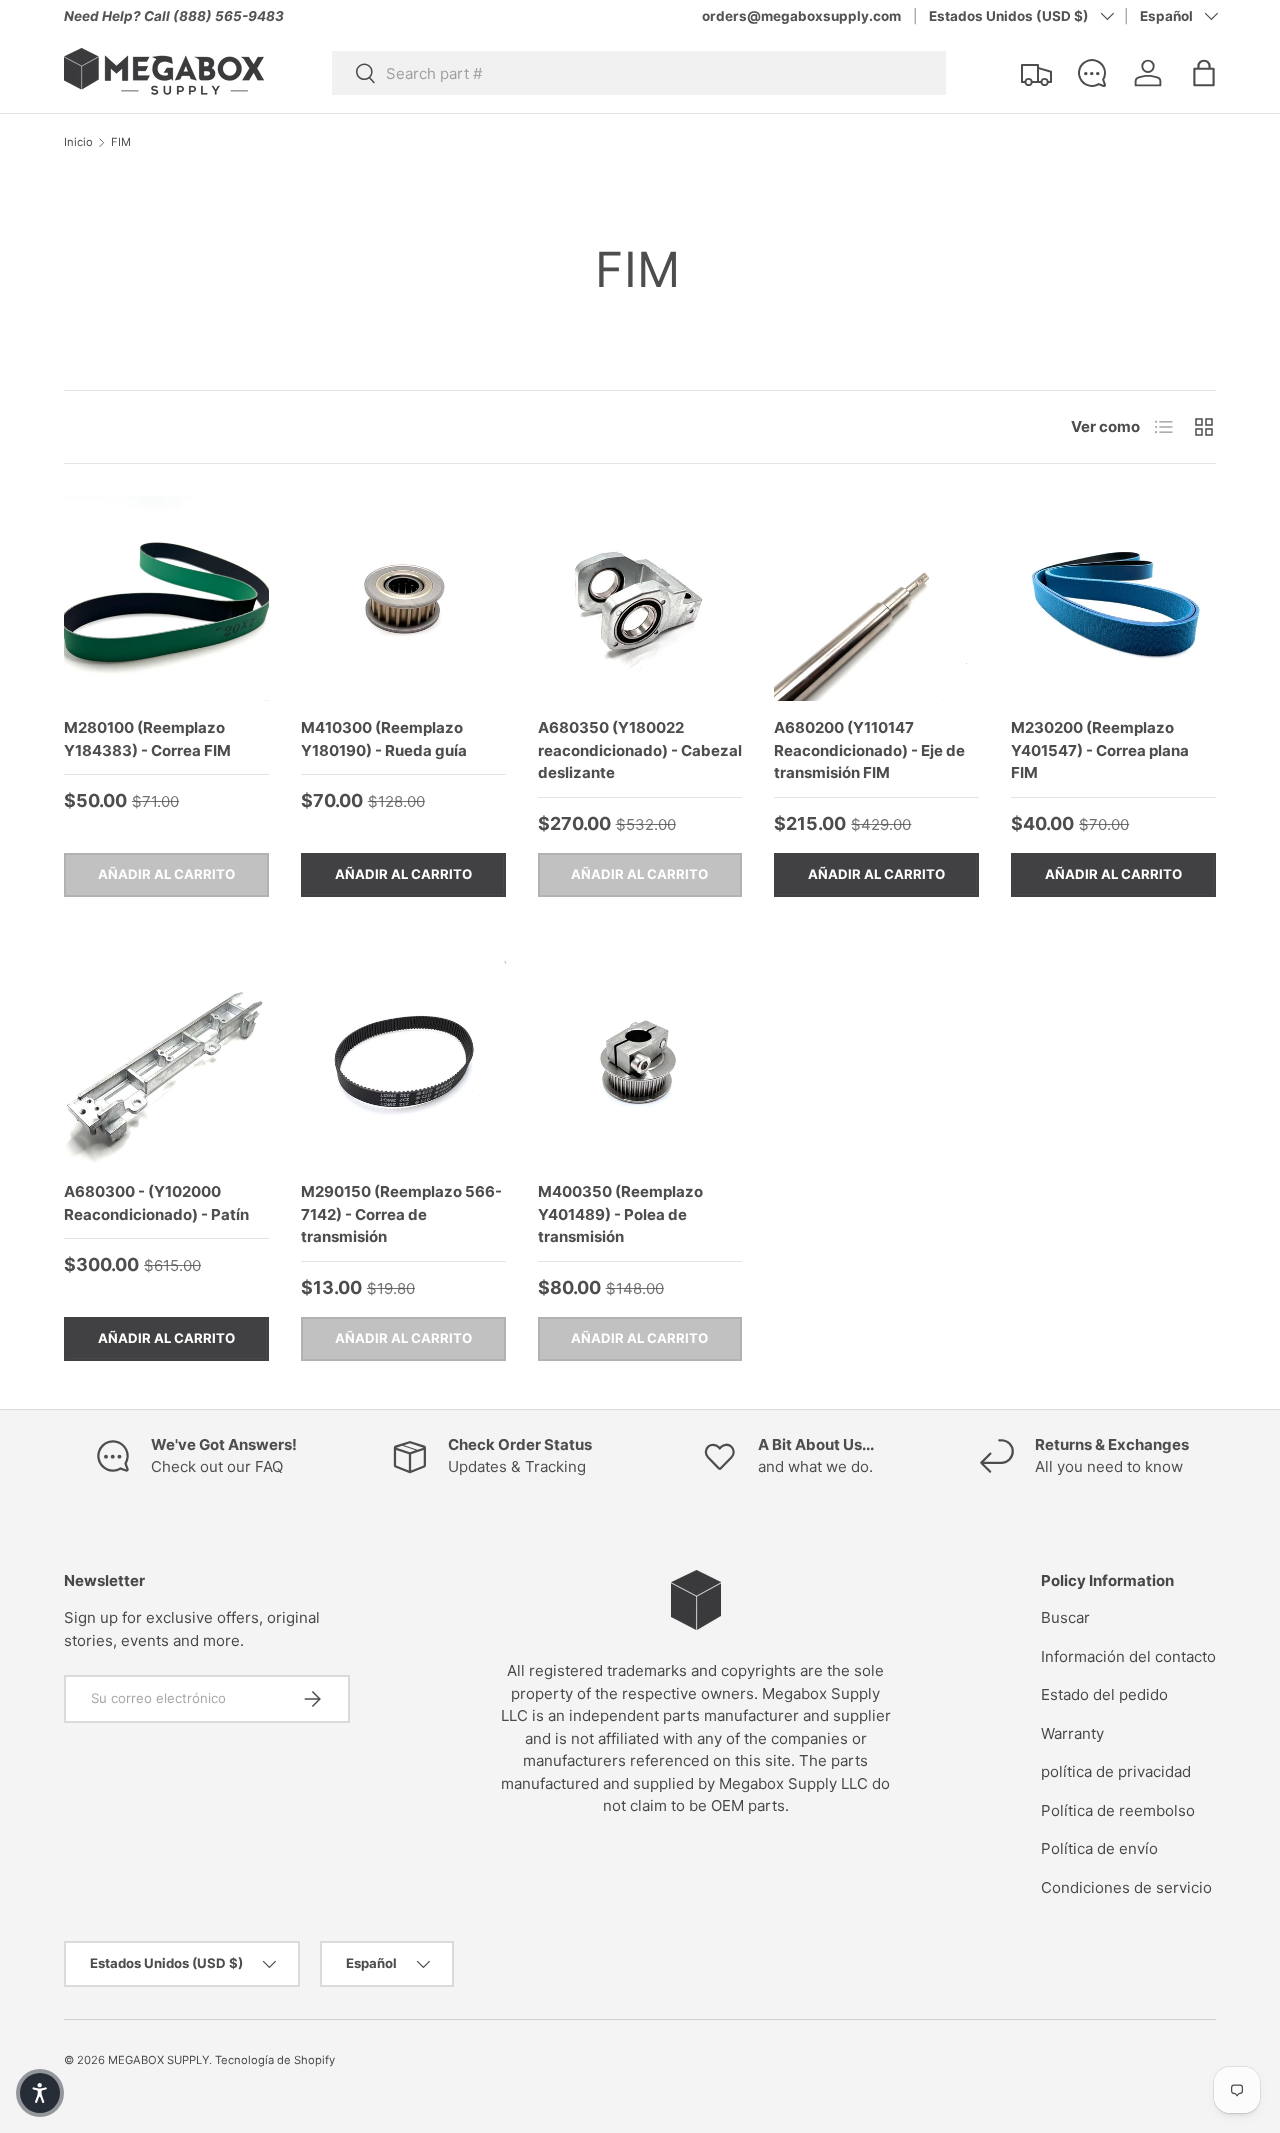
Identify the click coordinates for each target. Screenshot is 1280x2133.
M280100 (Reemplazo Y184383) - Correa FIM (147, 739)
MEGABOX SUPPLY (158, 2060)
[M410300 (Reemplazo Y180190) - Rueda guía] (403, 598)
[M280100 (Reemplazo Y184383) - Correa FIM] (166, 598)
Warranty (1072, 1733)
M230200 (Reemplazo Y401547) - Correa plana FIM (1100, 750)
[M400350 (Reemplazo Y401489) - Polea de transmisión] (640, 1063)
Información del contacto (1128, 1656)
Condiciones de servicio (1126, 1887)
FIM (121, 142)
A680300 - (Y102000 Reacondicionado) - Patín (156, 1203)
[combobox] (639, 73)
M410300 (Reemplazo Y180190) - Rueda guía (384, 739)
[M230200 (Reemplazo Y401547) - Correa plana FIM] (1113, 598)
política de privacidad (1116, 1771)
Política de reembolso (1118, 1810)
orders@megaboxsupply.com (801, 16)
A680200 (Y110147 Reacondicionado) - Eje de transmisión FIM (869, 750)
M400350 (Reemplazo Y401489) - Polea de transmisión (620, 1214)
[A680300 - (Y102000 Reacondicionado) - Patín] (166, 1063)
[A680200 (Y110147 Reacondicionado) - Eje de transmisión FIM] (876, 598)
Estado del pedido (1104, 1694)
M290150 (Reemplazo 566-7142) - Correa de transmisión (401, 1214)
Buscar (1065, 1617)
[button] (1204, 73)
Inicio (78, 142)
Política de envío (1099, 1848)
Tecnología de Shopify (275, 2060)
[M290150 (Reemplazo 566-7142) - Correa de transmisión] (403, 1063)
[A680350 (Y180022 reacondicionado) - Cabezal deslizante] (640, 598)
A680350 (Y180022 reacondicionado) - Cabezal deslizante (640, 750)
